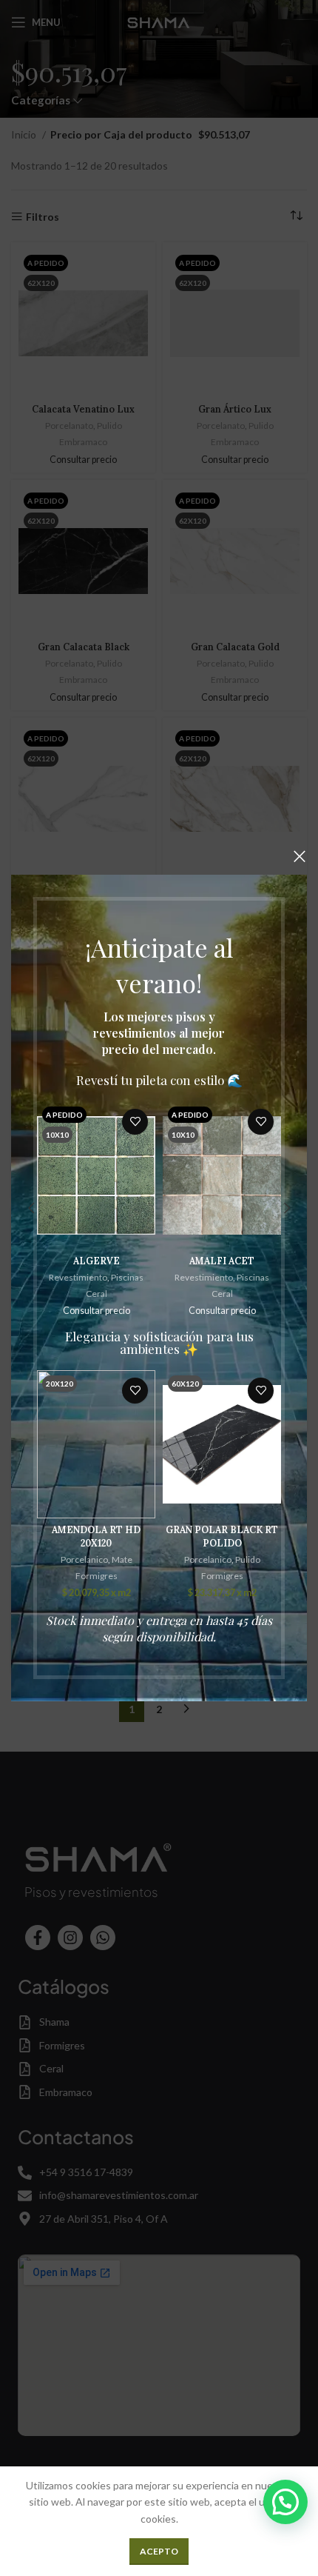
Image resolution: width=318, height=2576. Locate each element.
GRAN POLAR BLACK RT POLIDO (222, 1536)
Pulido (248, 1559)
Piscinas (127, 1277)
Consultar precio (97, 1311)
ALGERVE (97, 1261)
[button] (285, 2502)
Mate (122, 1559)
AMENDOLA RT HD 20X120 (96, 1536)
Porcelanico (84, 1559)
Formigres (97, 1576)
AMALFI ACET (222, 1261)
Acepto (159, 2551)
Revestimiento (78, 1277)
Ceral (97, 1294)
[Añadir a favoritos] (135, 1122)
